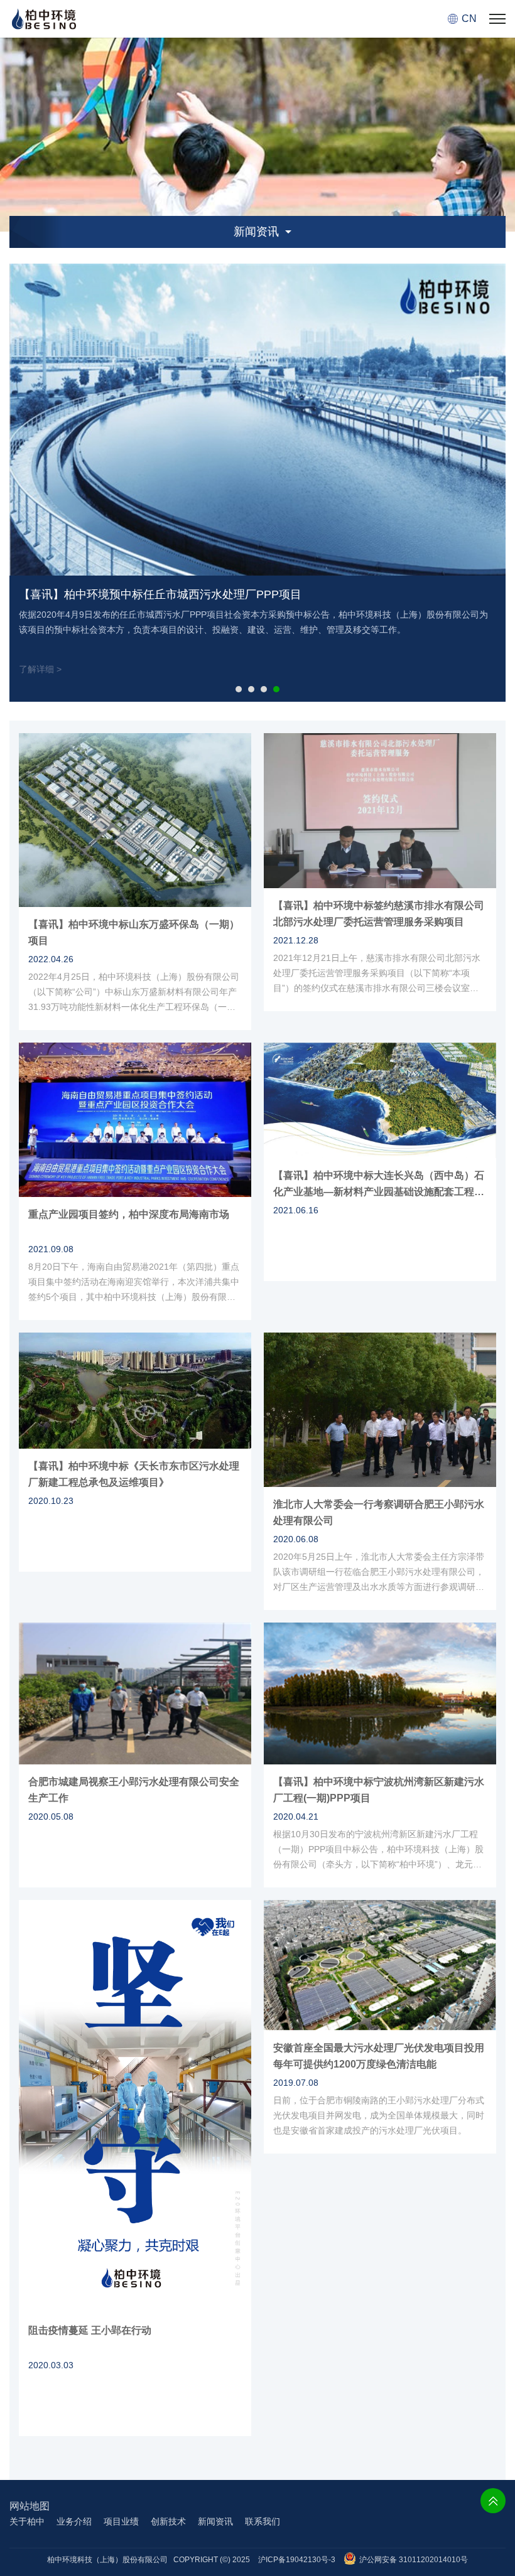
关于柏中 (27, 2521)
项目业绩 (121, 2521)
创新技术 (168, 2521)
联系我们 (263, 2521)
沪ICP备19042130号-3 (297, 2560)
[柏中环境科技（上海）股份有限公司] (44, 19)
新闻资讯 (215, 2521)
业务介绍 (74, 2521)
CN (469, 19)
